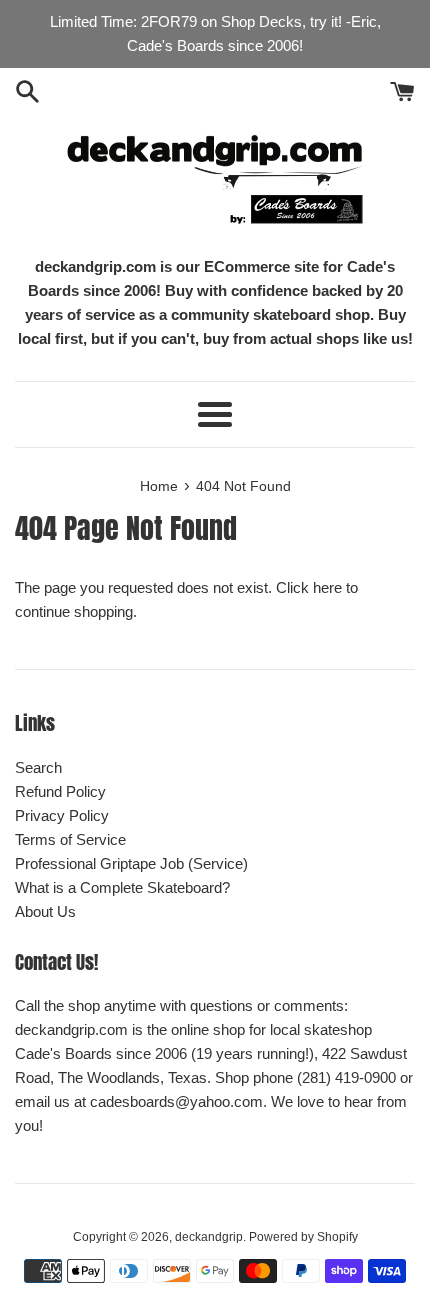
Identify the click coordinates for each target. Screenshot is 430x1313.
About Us (45, 911)
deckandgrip (209, 1237)
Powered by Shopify (303, 1237)
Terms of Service (70, 839)
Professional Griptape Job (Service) (131, 863)
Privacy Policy (62, 815)
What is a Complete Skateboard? (122, 887)
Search (38, 767)
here (327, 587)
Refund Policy (60, 791)
